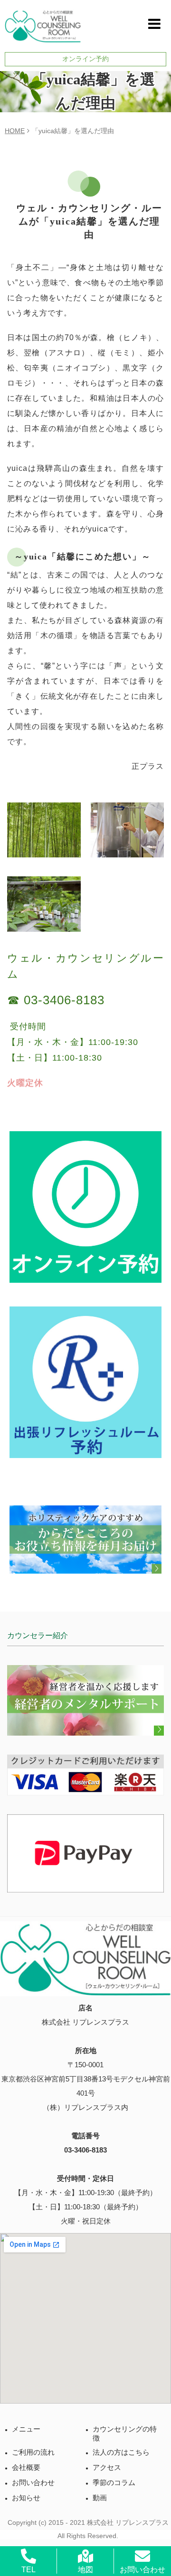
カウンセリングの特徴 (125, 2434)
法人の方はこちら (121, 2452)
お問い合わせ (33, 2483)
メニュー (26, 2429)
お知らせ (26, 2498)
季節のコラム (114, 2483)
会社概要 (26, 2468)
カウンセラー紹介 (38, 1635)
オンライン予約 (85, 59)
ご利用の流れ (33, 2452)
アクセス (107, 2468)
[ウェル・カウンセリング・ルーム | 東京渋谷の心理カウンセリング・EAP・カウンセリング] (43, 23)
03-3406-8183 (85, 2150)
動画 (100, 2498)
